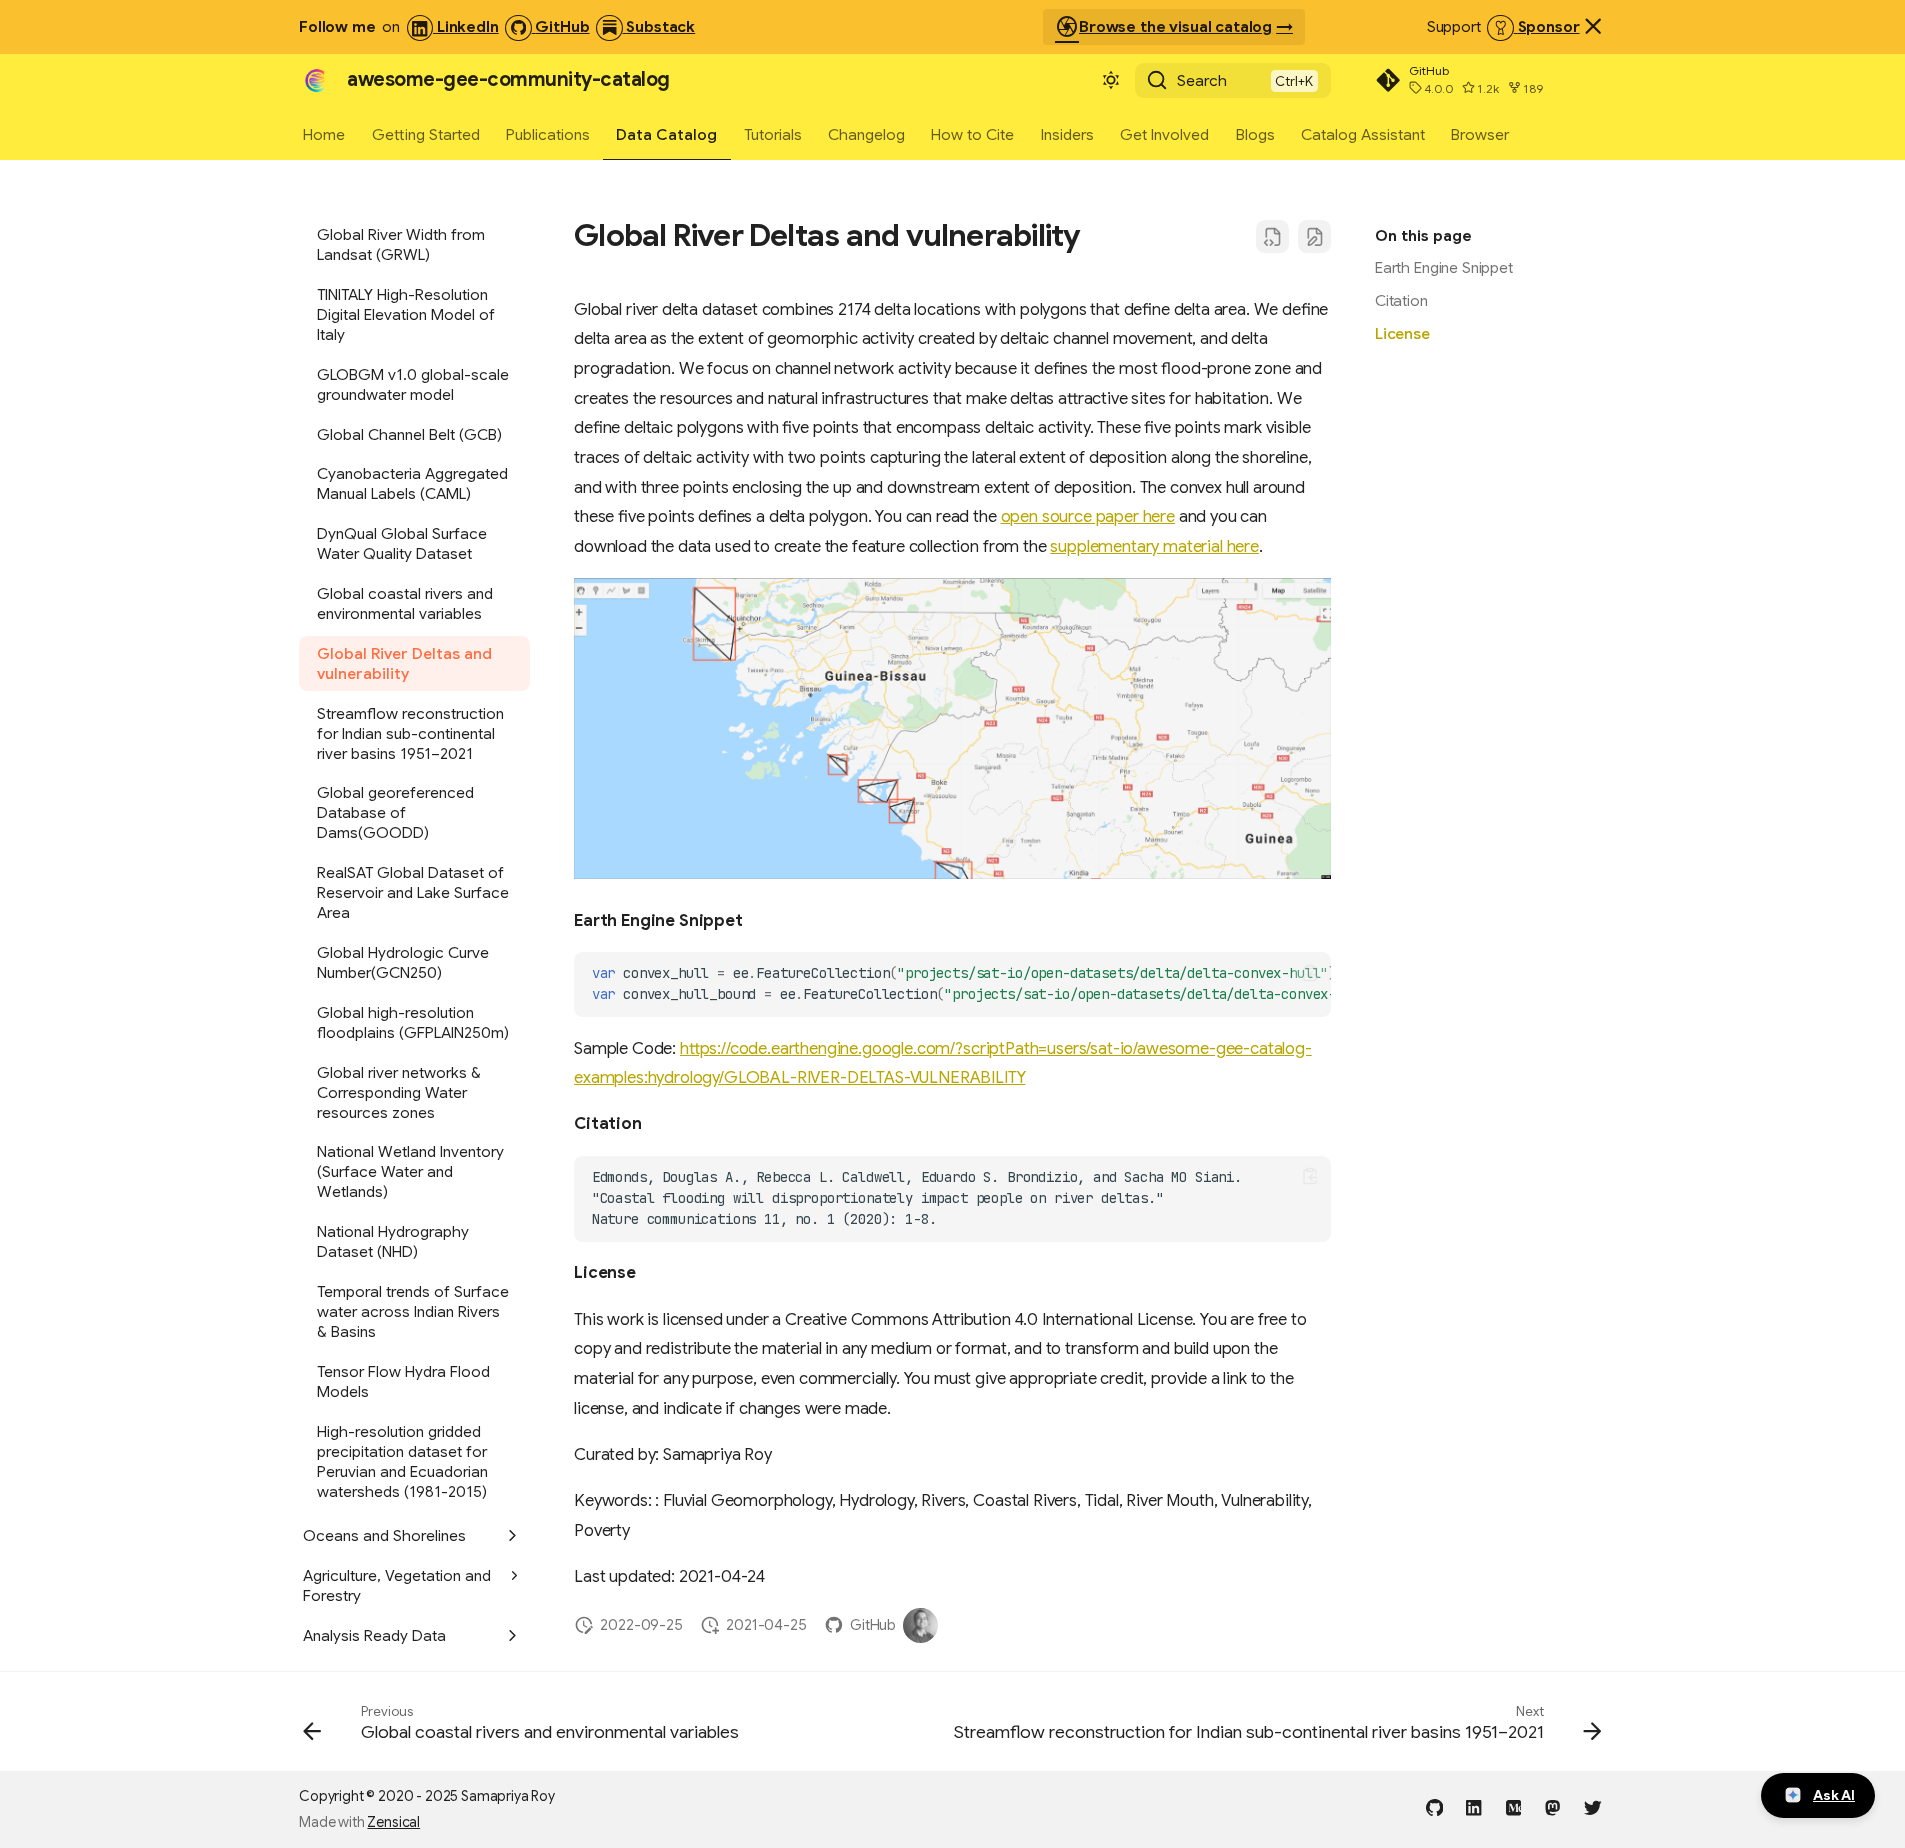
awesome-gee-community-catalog (508, 79)
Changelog (866, 133)
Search (1202, 80)
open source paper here (1088, 516)
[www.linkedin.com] (1473, 1806)
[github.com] (1434, 1806)
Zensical (393, 1822)
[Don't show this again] (1593, 26)
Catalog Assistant (1363, 133)
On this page (1423, 235)
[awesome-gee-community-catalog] (314, 81)
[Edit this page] (1314, 236)
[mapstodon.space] (1553, 1806)
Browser (1481, 133)
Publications (548, 133)
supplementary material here (1154, 546)
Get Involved (1164, 133)
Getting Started (426, 133)
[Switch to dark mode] (1111, 81)
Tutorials (773, 133)
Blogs (1255, 133)
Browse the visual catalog (1163, 27)
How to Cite (973, 133)
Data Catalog (667, 133)
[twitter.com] (1592, 1806)
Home (324, 133)
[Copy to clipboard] (1310, 972)
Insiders (1067, 133)
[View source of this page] (1272, 236)
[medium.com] (1513, 1806)
